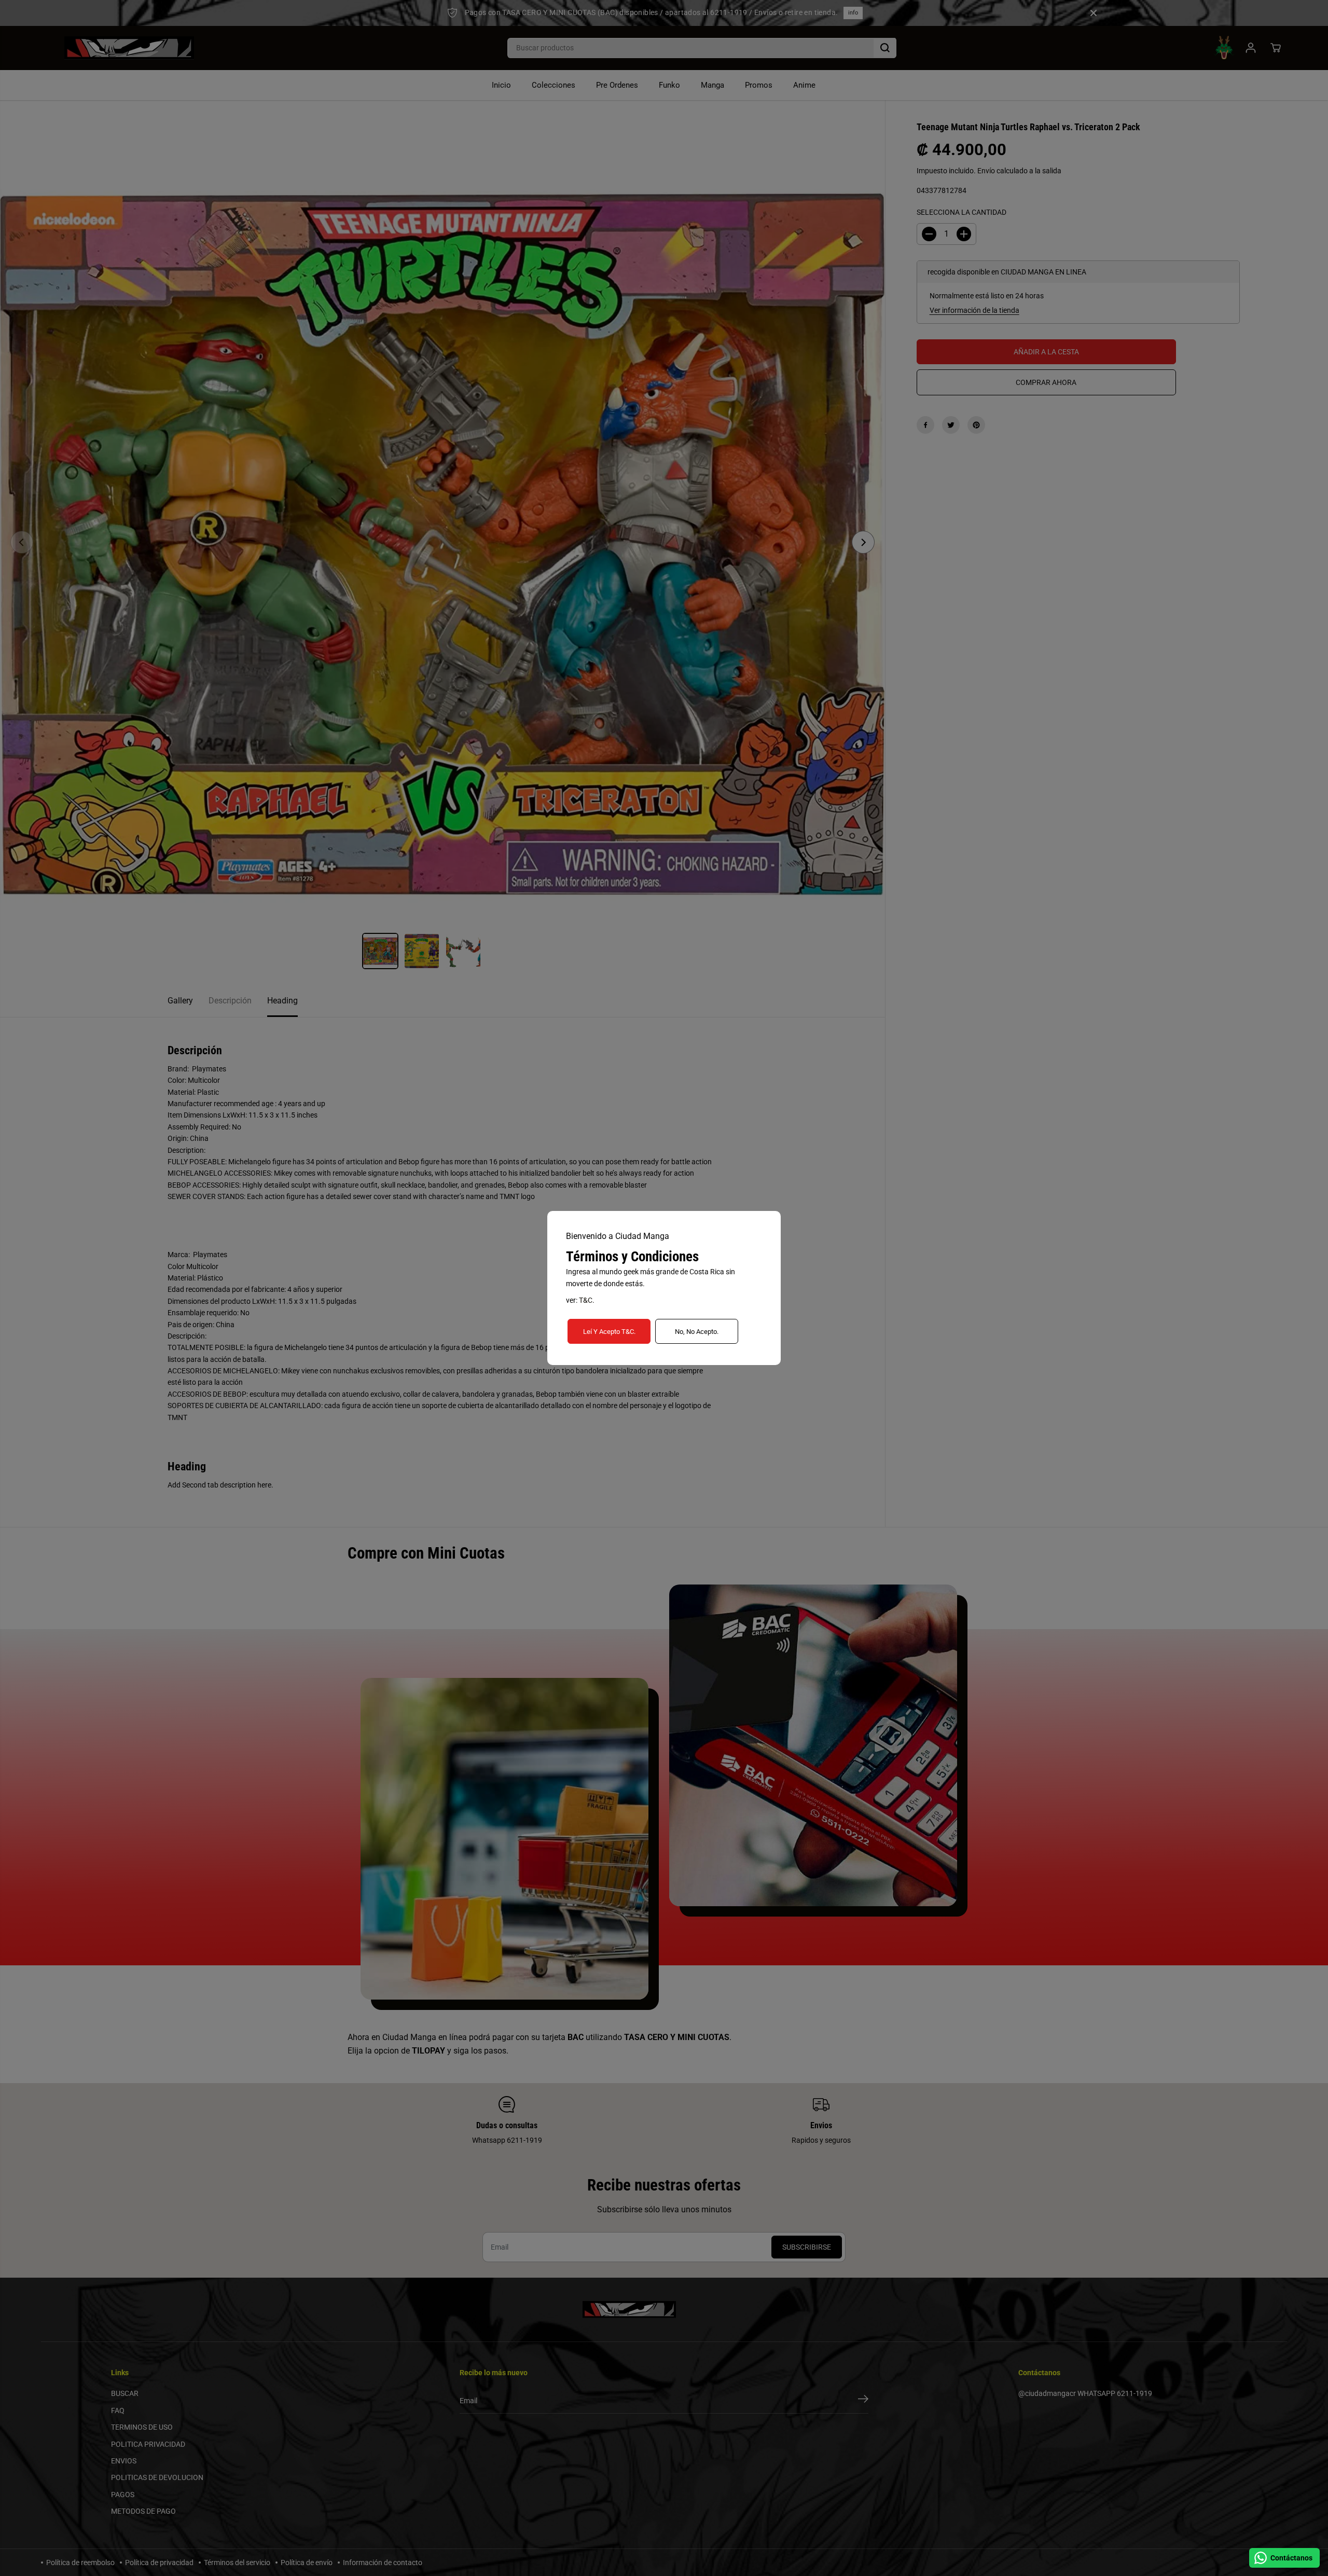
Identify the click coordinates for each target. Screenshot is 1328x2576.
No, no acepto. (697, 1332)
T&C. (587, 1300)
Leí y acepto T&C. (609, 1332)
